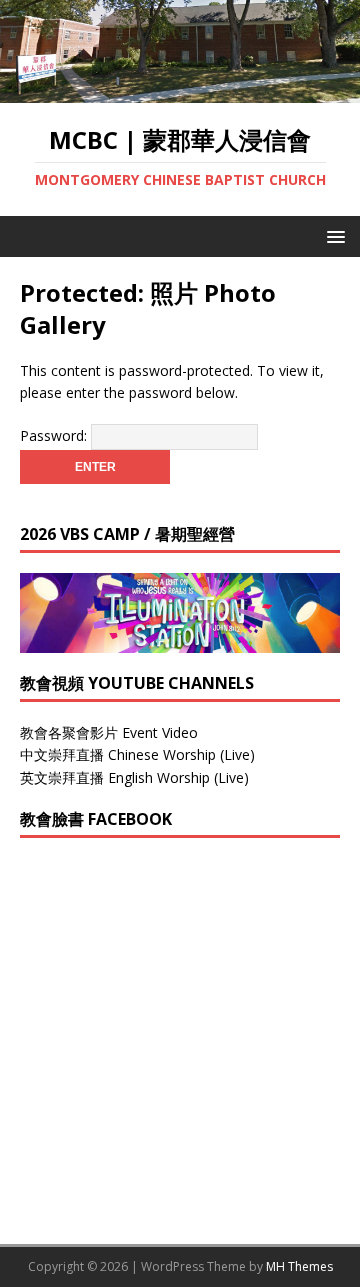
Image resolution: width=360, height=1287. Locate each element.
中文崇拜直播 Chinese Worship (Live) (137, 754)
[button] (332, 235)
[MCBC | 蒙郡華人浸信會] (180, 91)
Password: (55, 435)
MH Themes (299, 1266)
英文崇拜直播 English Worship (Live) (134, 777)
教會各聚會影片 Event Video (109, 732)
